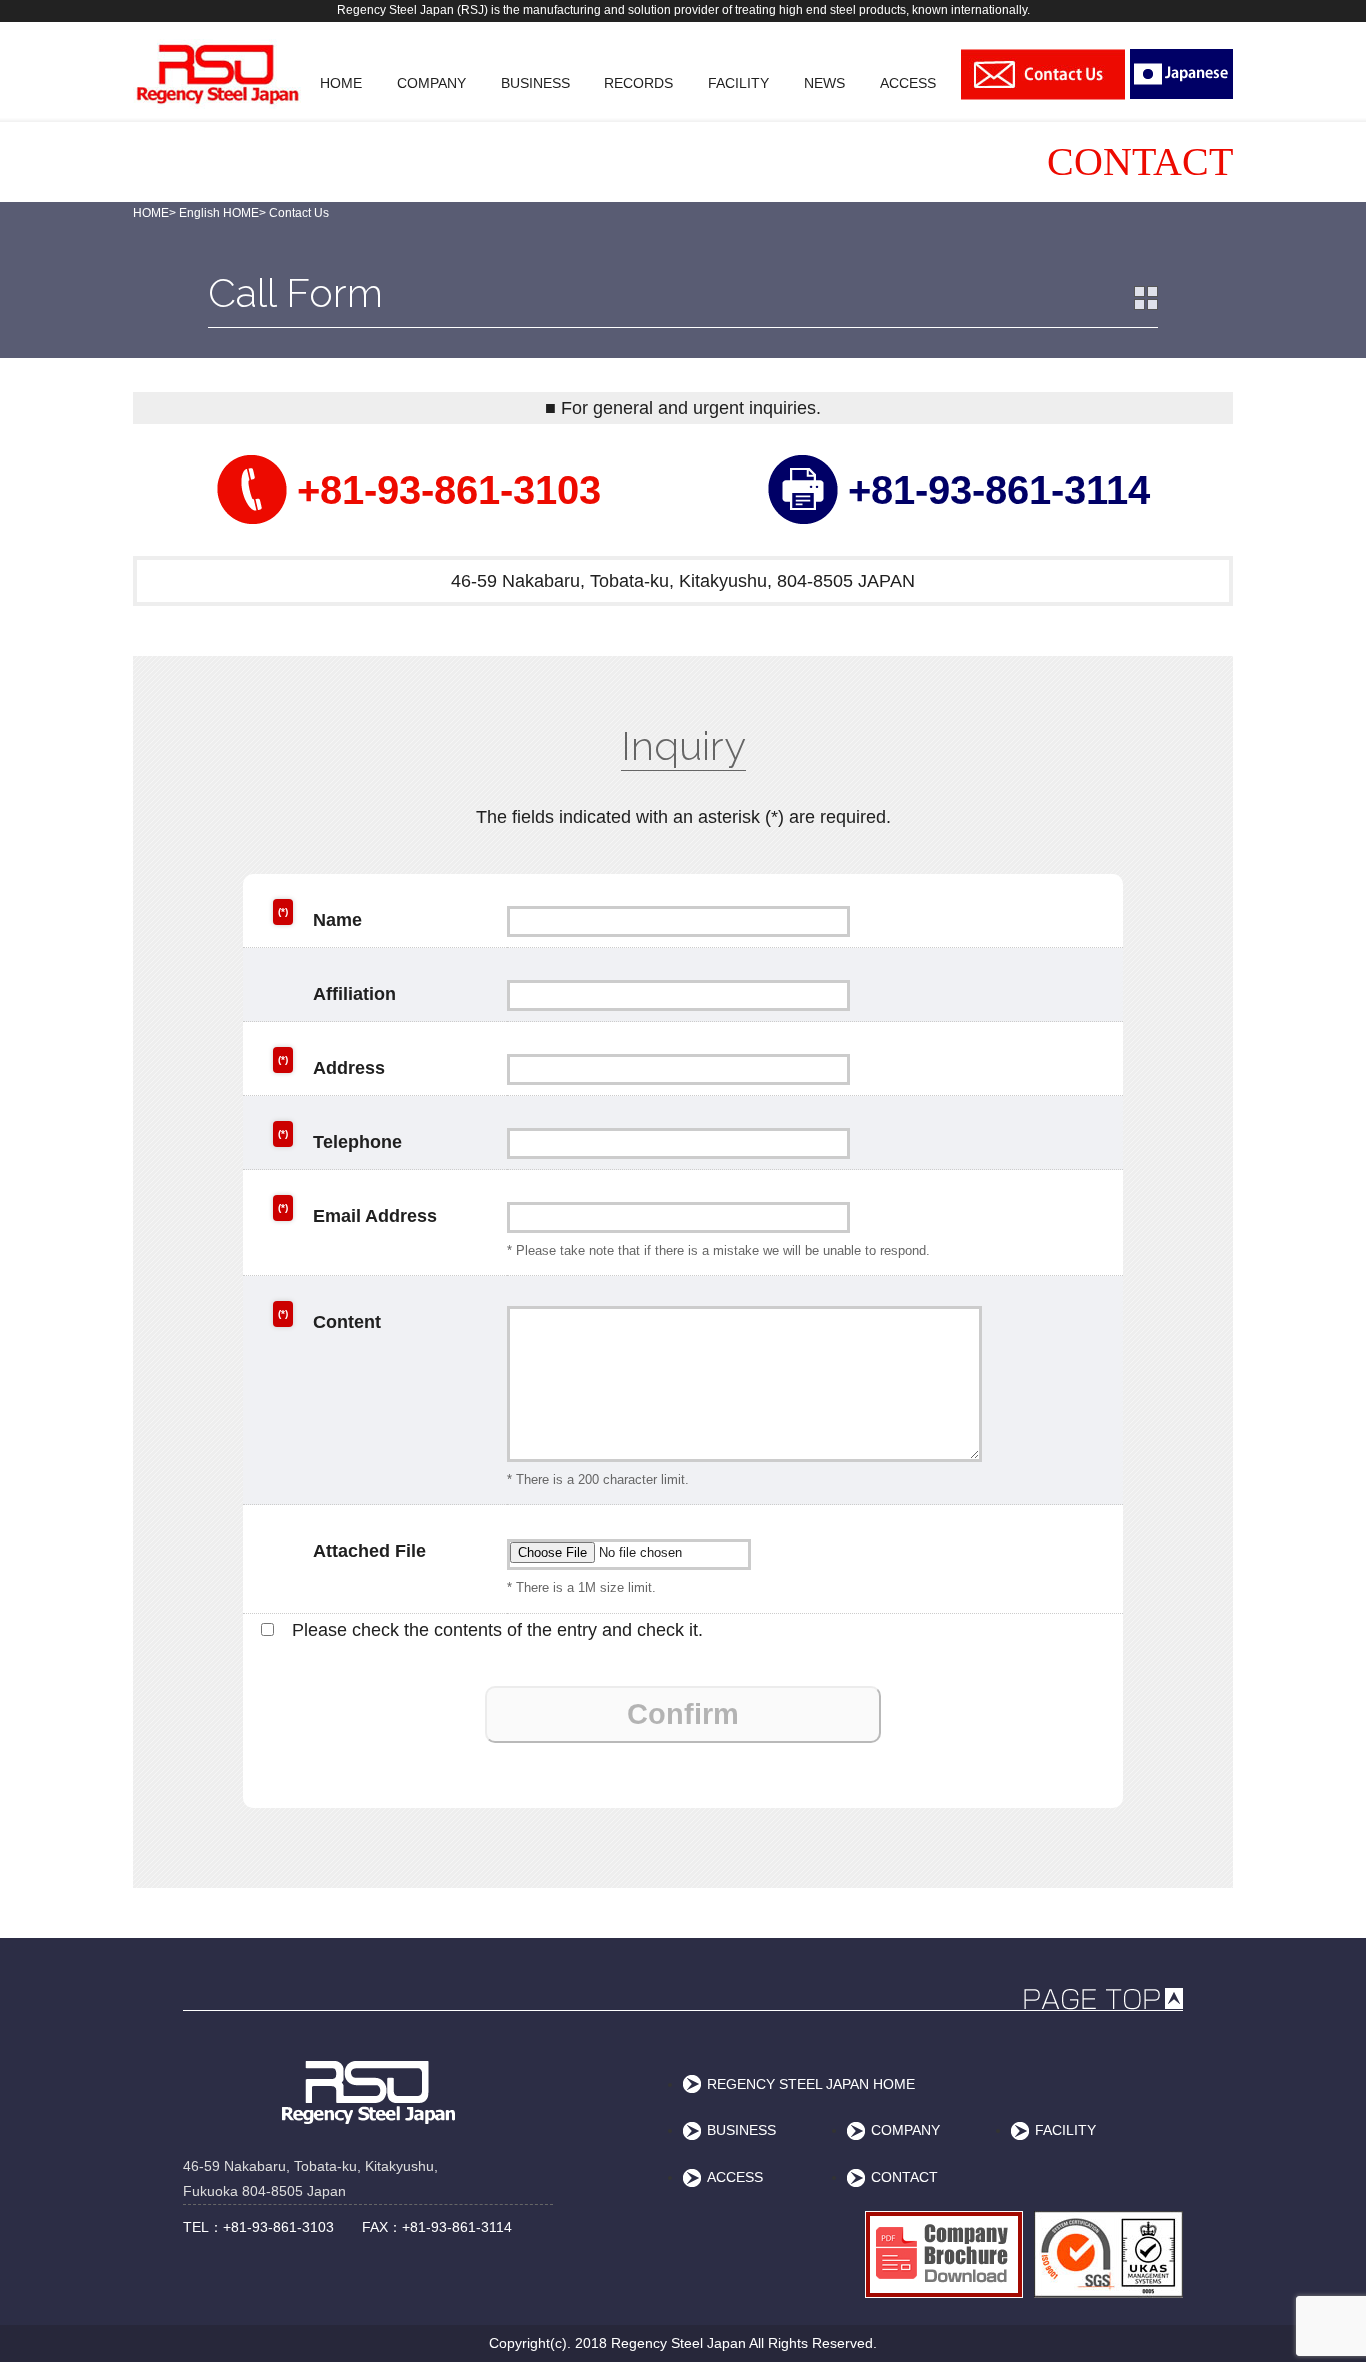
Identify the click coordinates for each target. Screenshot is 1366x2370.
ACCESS (735, 2177)
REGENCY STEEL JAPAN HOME (811, 2084)
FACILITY (1065, 2130)
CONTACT (904, 2177)
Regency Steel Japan (678, 2343)
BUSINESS (741, 2130)
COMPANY (905, 2130)
